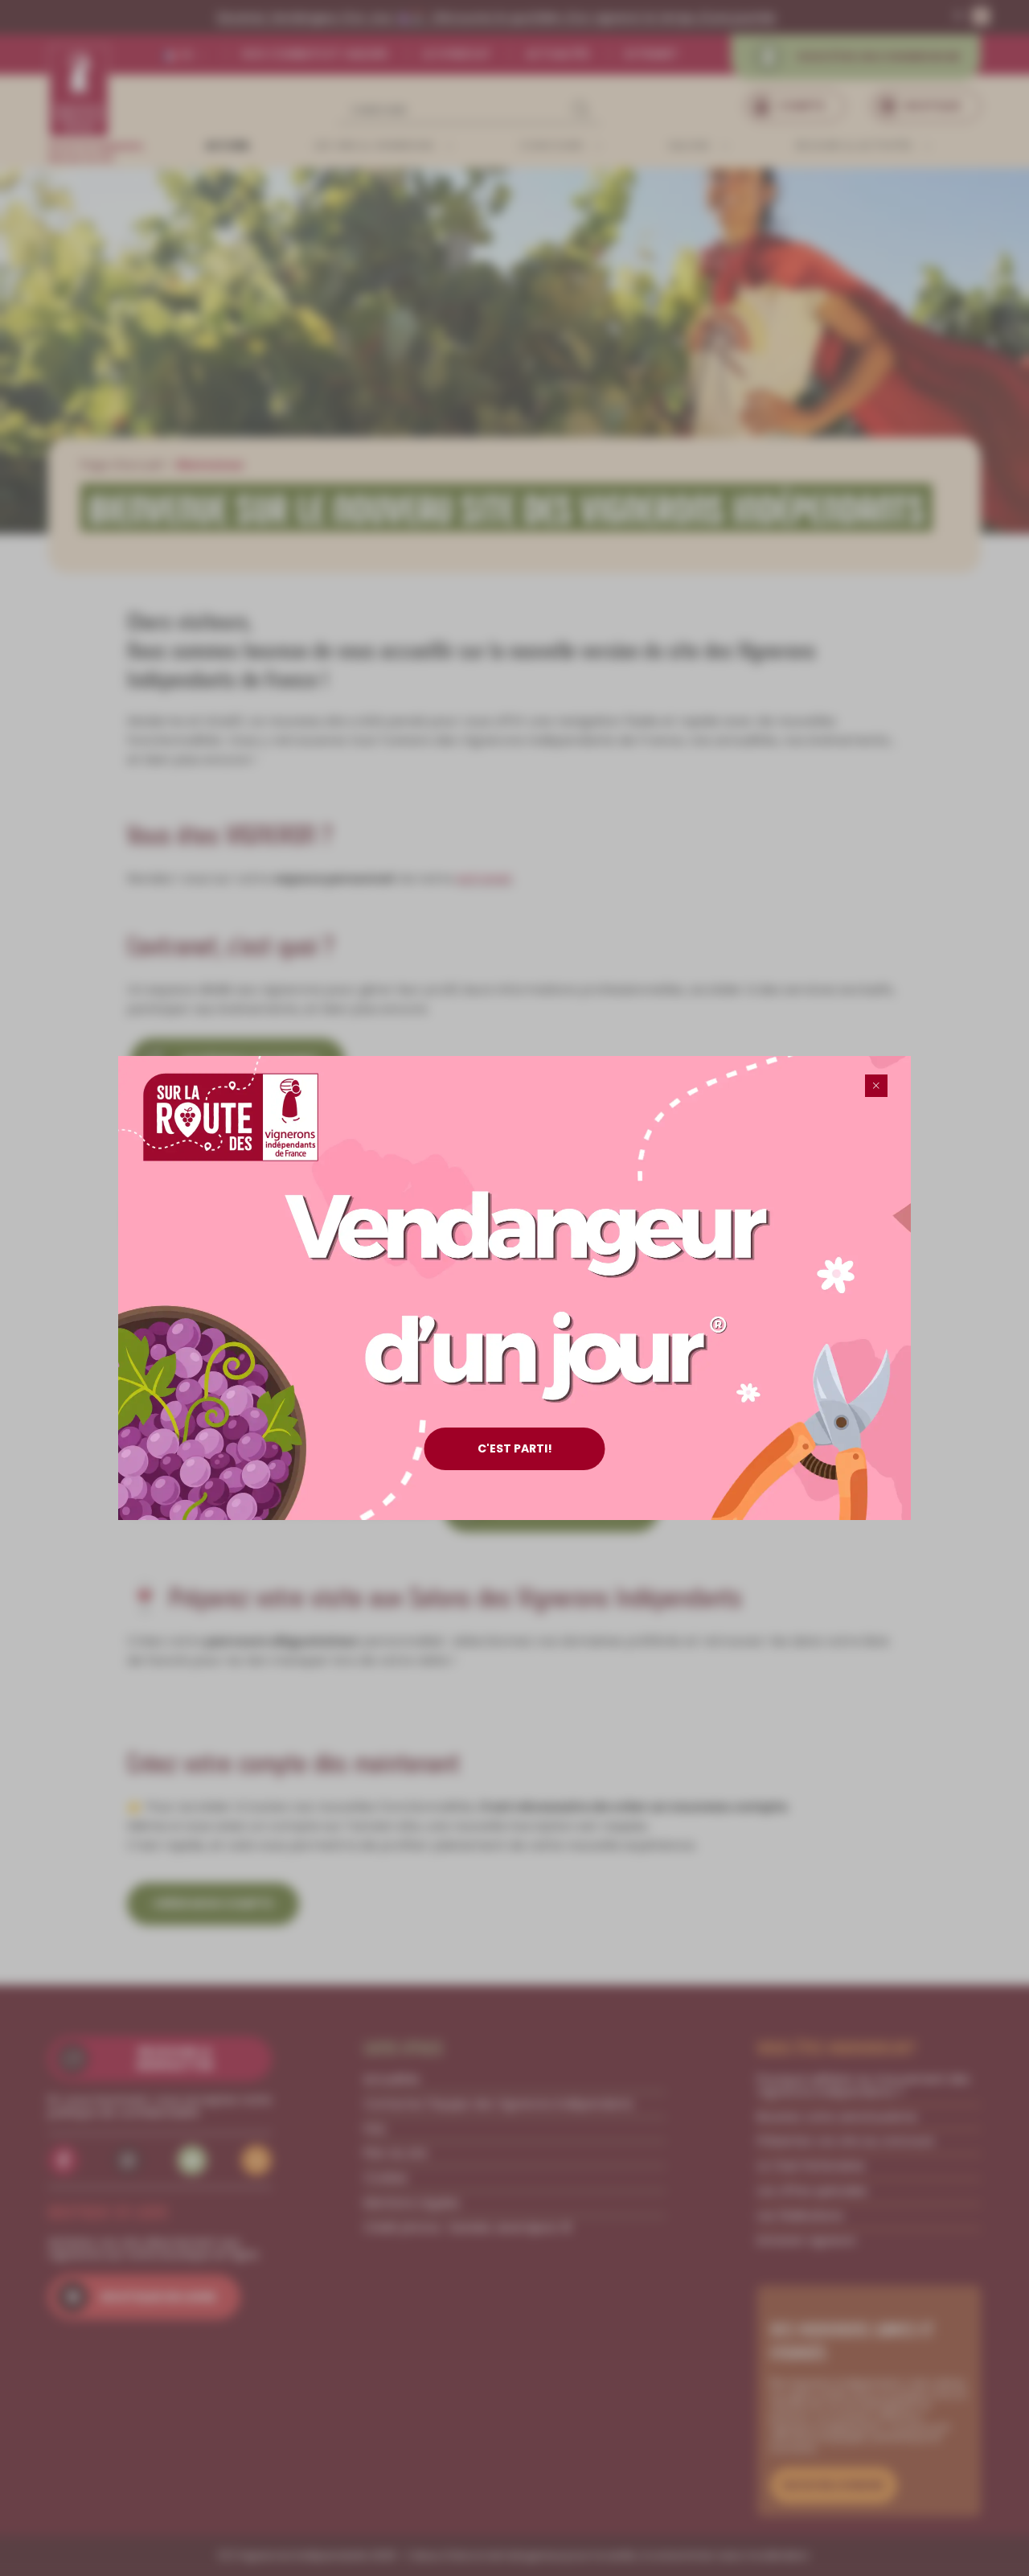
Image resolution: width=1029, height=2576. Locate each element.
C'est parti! (515, 1448)
